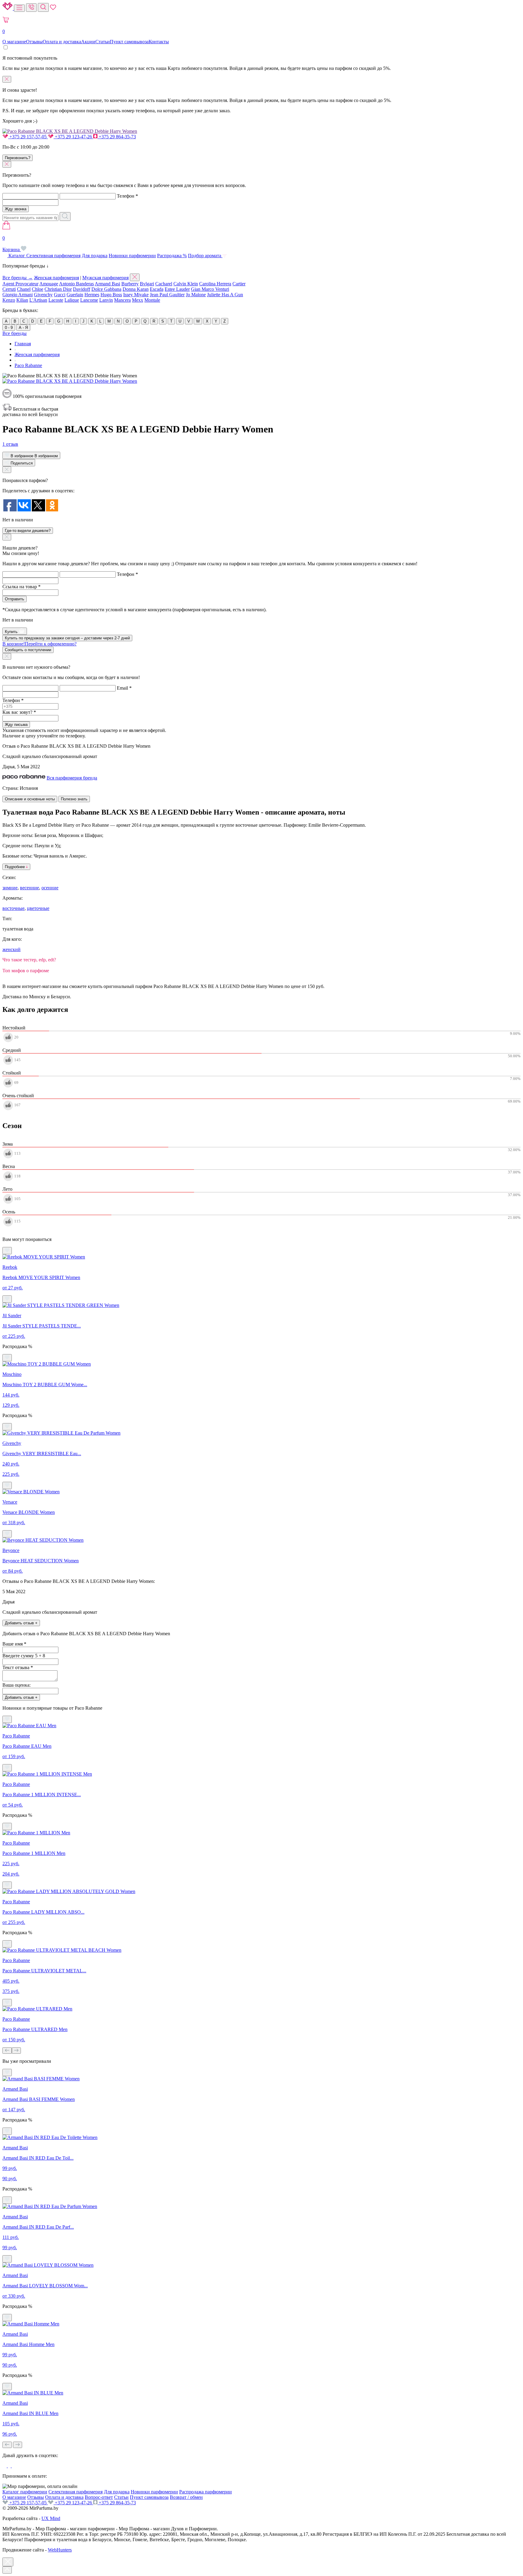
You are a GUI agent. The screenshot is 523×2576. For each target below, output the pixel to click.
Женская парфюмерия (56, 278)
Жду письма (16, 725)
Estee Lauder (177, 289)
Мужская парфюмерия (105, 278)
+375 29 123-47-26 (73, 137)
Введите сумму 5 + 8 (24, 1656)
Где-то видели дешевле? (28, 531)
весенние (30, 888)
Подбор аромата (205, 256)
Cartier (239, 284)
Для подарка (95, 256)
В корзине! (39, 644)
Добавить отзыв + (21, 1623)
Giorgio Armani (18, 295)
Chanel (24, 289)
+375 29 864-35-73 (117, 137)
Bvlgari (147, 284)
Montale (152, 300)
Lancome (89, 300)
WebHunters (60, 2550)
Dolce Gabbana (106, 289)
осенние (50, 888)
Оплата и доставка (62, 42)
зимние (10, 888)
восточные (13, 908)
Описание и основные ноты (30, 799)
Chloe (38, 289)
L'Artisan (38, 300)
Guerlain (75, 295)
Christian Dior (58, 289)
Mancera (122, 300)
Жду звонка (16, 209)
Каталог (17, 256)
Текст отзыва (18, 1667)
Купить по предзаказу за (67, 638)
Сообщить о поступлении (28, 650)
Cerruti (9, 289)
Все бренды (15, 333)
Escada (157, 289)
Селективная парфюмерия (53, 256)
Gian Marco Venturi (210, 289)
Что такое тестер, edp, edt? (29, 960)
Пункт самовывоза (129, 42)
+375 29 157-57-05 (28, 137)
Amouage (49, 284)
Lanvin (106, 300)
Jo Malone (196, 295)
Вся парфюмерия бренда (72, 778)
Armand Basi (107, 284)
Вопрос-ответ (99, 2497)
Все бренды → (18, 278)
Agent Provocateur (20, 284)
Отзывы (34, 42)
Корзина (12, 244)
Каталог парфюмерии (25, 2492)
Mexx (138, 300)
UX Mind (51, 2518)
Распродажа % (172, 256)
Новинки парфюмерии (132, 256)
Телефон (127, 196)
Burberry (130, 284)
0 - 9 (9, 328)
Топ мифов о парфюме (26, 971)
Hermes (92, 295)
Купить (12, 632)
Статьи (103, 42)
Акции (88, 42)
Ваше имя (14, 1644)
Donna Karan (136, 289)
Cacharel (164, 284)
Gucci (60, 295)
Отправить (15, 599)
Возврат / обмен (186, 2497)
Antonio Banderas (76, 284)
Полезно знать (74, 799)
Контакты (159, 42)
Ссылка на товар (21, 587)
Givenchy (43, 295)
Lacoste (56, 300)
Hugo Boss (111, 295)
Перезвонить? (18, 158)
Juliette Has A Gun (225, 295)
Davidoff (82, 289)
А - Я (23, 328)
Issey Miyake (136, 295)
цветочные (38, 908)
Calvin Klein (186, 284)
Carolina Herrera (215, 284)
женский (12, 949)
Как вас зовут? (19, 712)
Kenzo (9, 300)
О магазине (14, 42)
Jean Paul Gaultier (167, 295)
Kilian (22, 300)
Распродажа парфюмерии (206, 2492)
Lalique (72, 300)
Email (124, 688)
